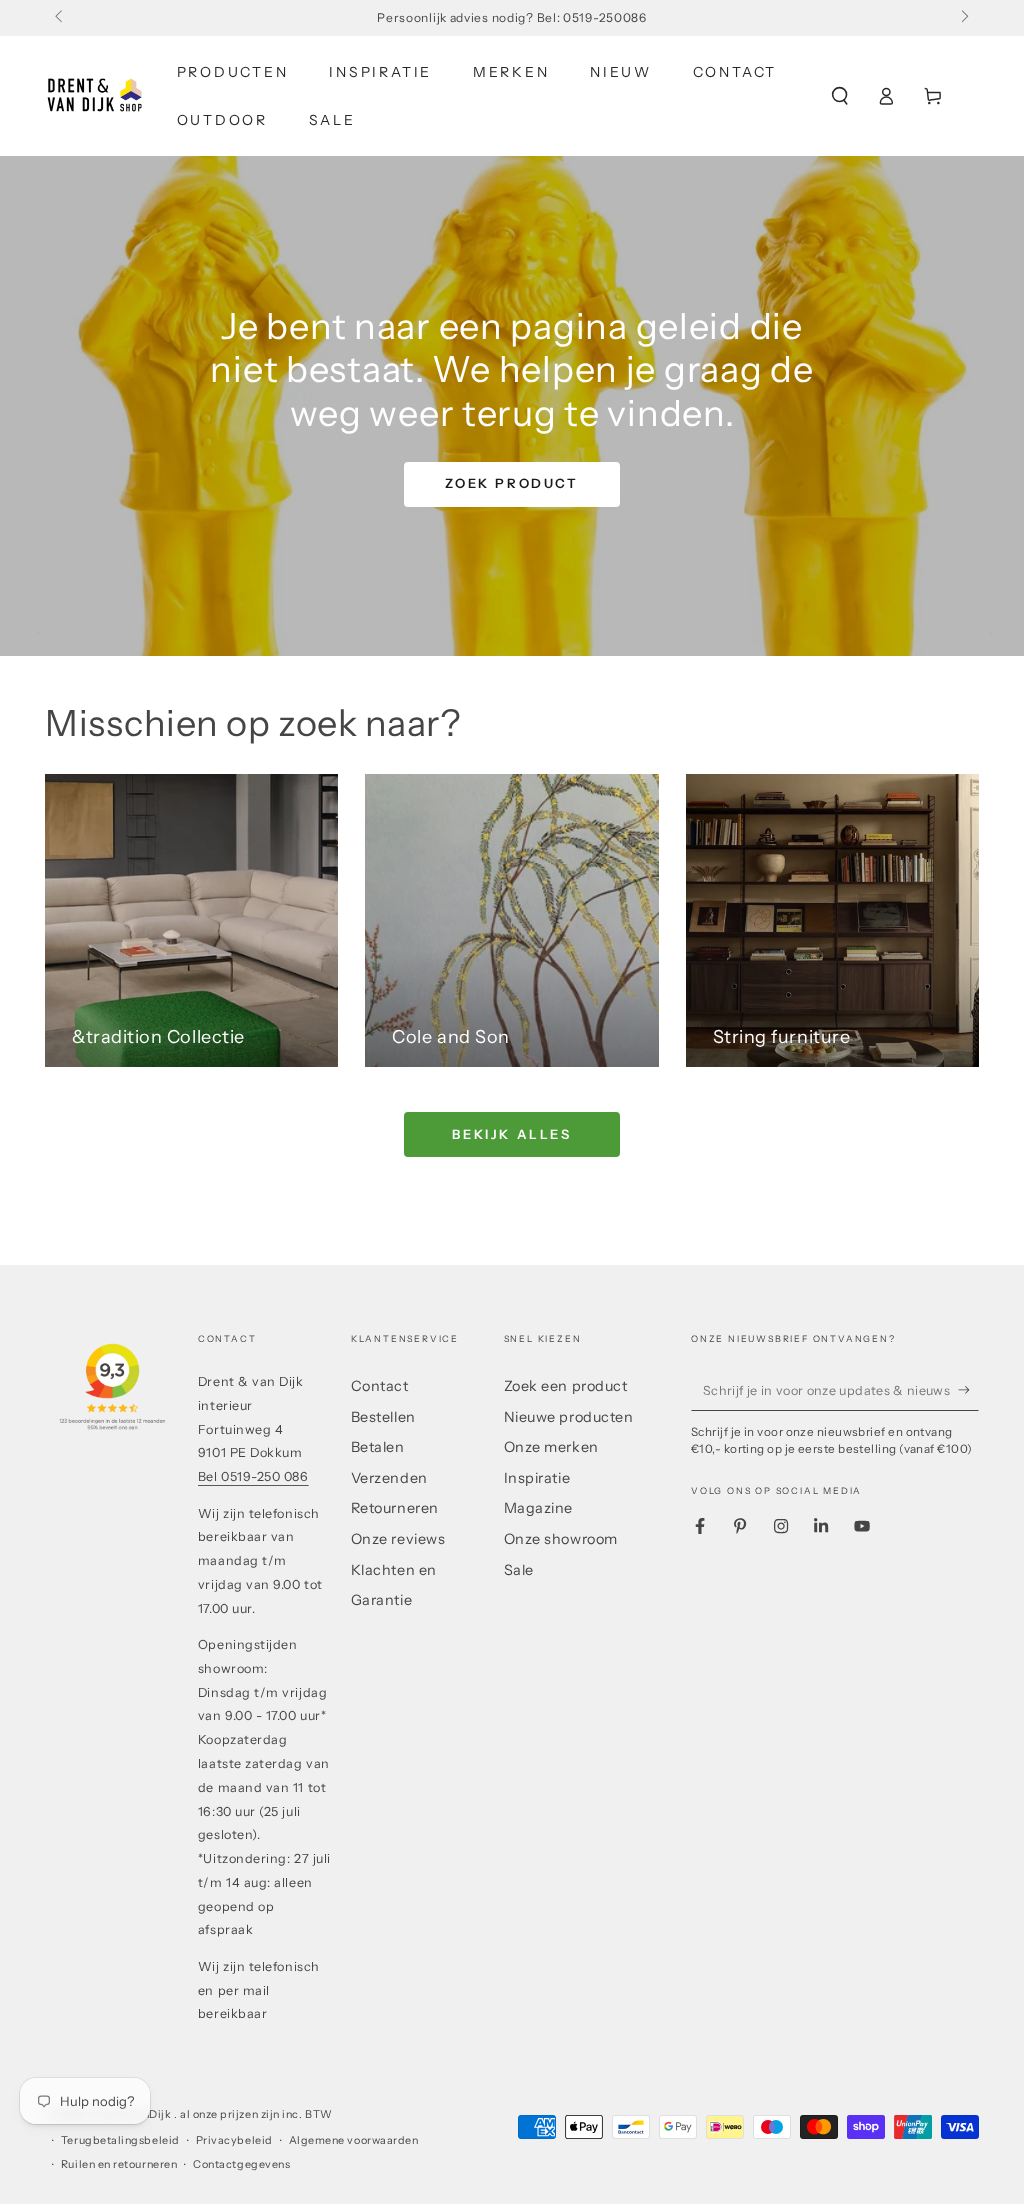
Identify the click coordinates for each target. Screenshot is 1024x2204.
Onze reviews (398, 1539)
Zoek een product (566, 1386)
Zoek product (511, 483)
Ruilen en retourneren (119, 2164)
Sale (519, 1570)
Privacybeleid (234, 2140)
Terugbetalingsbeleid (120, 2140)
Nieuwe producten (569, 1417)
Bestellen (383, 1417)
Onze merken (551, 1447)
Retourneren (395, 1508)
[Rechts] (963, 18)
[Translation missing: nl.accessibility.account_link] (886, 96)
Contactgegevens (241, 2164)
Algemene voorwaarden (354, 2140)
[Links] (60, 18)
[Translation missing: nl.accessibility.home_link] (95, 96)
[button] (839, 96)
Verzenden (389, 1478)
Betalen (378, 1447)
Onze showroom (561, 1539)
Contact (380, 1386)
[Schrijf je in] (968, 1390)
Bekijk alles (511, 1134)
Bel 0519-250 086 (253, 1476)
